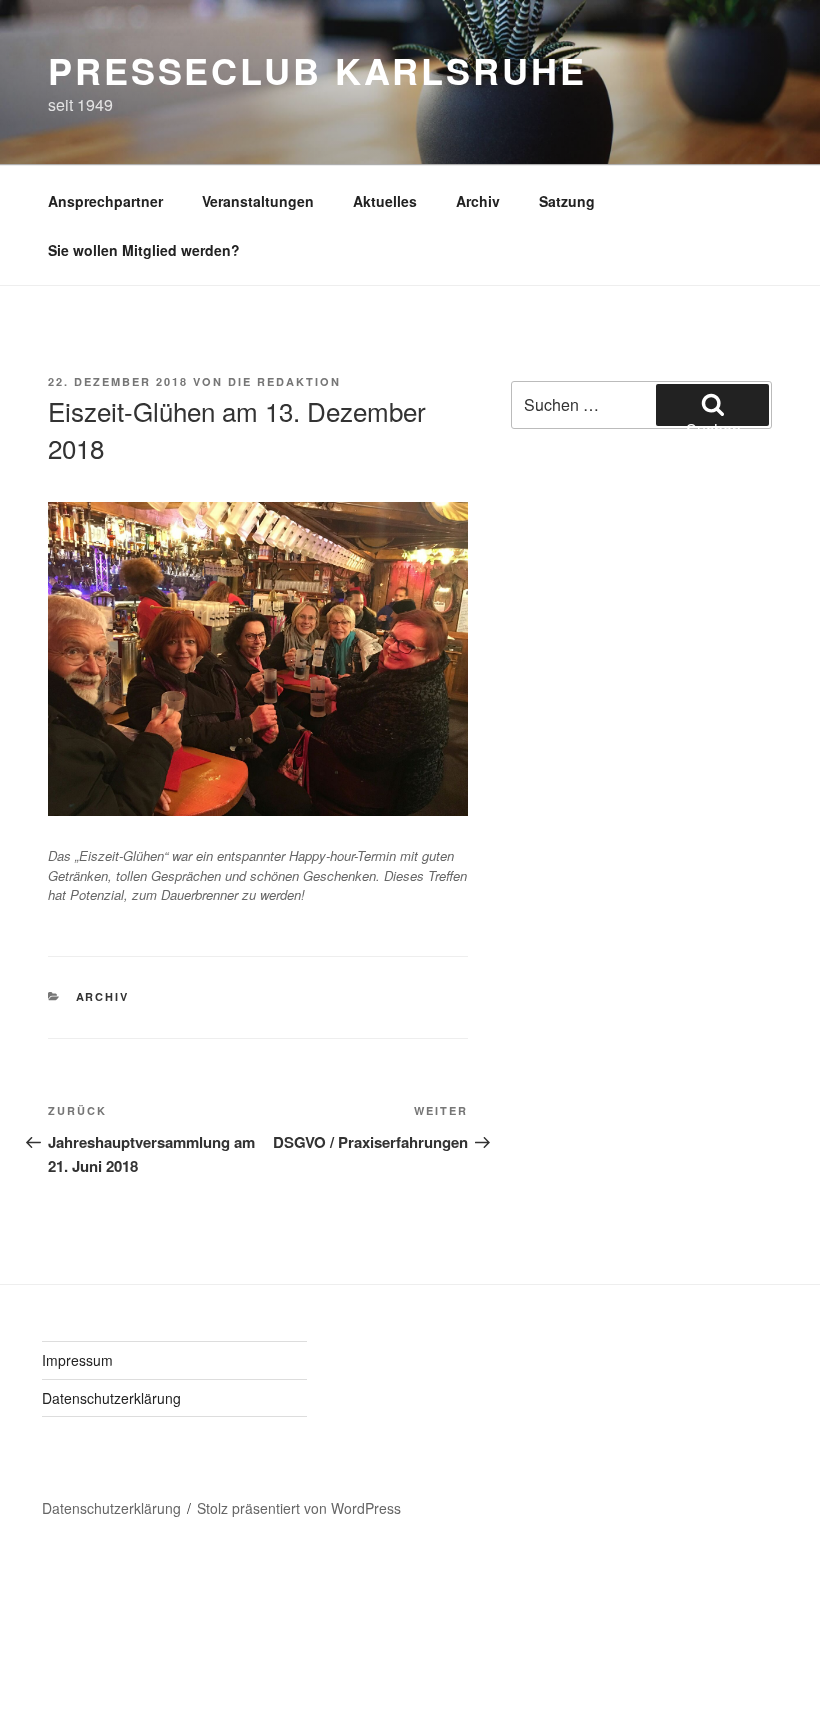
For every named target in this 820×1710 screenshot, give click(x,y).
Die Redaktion (284, 381)
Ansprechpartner (105, 201)
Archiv (478, 201)
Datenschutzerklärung (111, 1398)
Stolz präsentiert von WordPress (299, 1508)
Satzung (567, 201)
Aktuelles (385, 201)
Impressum (77, 1360)
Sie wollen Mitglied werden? (144, 250)
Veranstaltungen (258, 201)
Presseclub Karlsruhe (317, 70)
